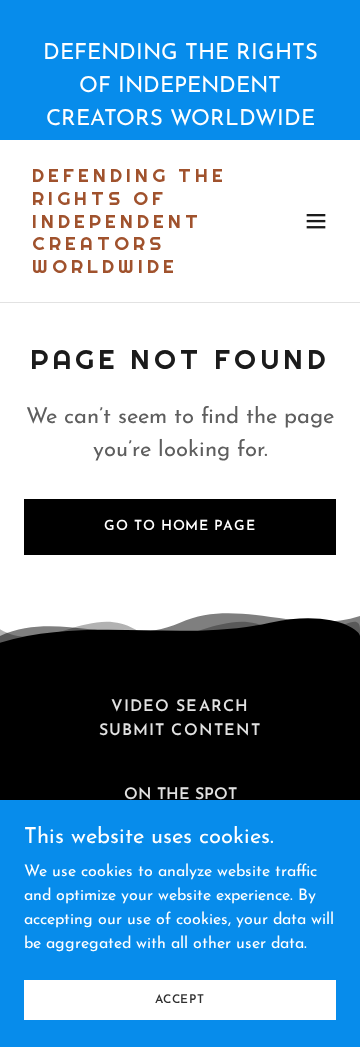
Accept (180, 999)
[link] (133, 269)
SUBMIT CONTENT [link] (179, 731)
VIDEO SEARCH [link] (179, 707)
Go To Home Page (179, 526)
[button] (316, 221)
